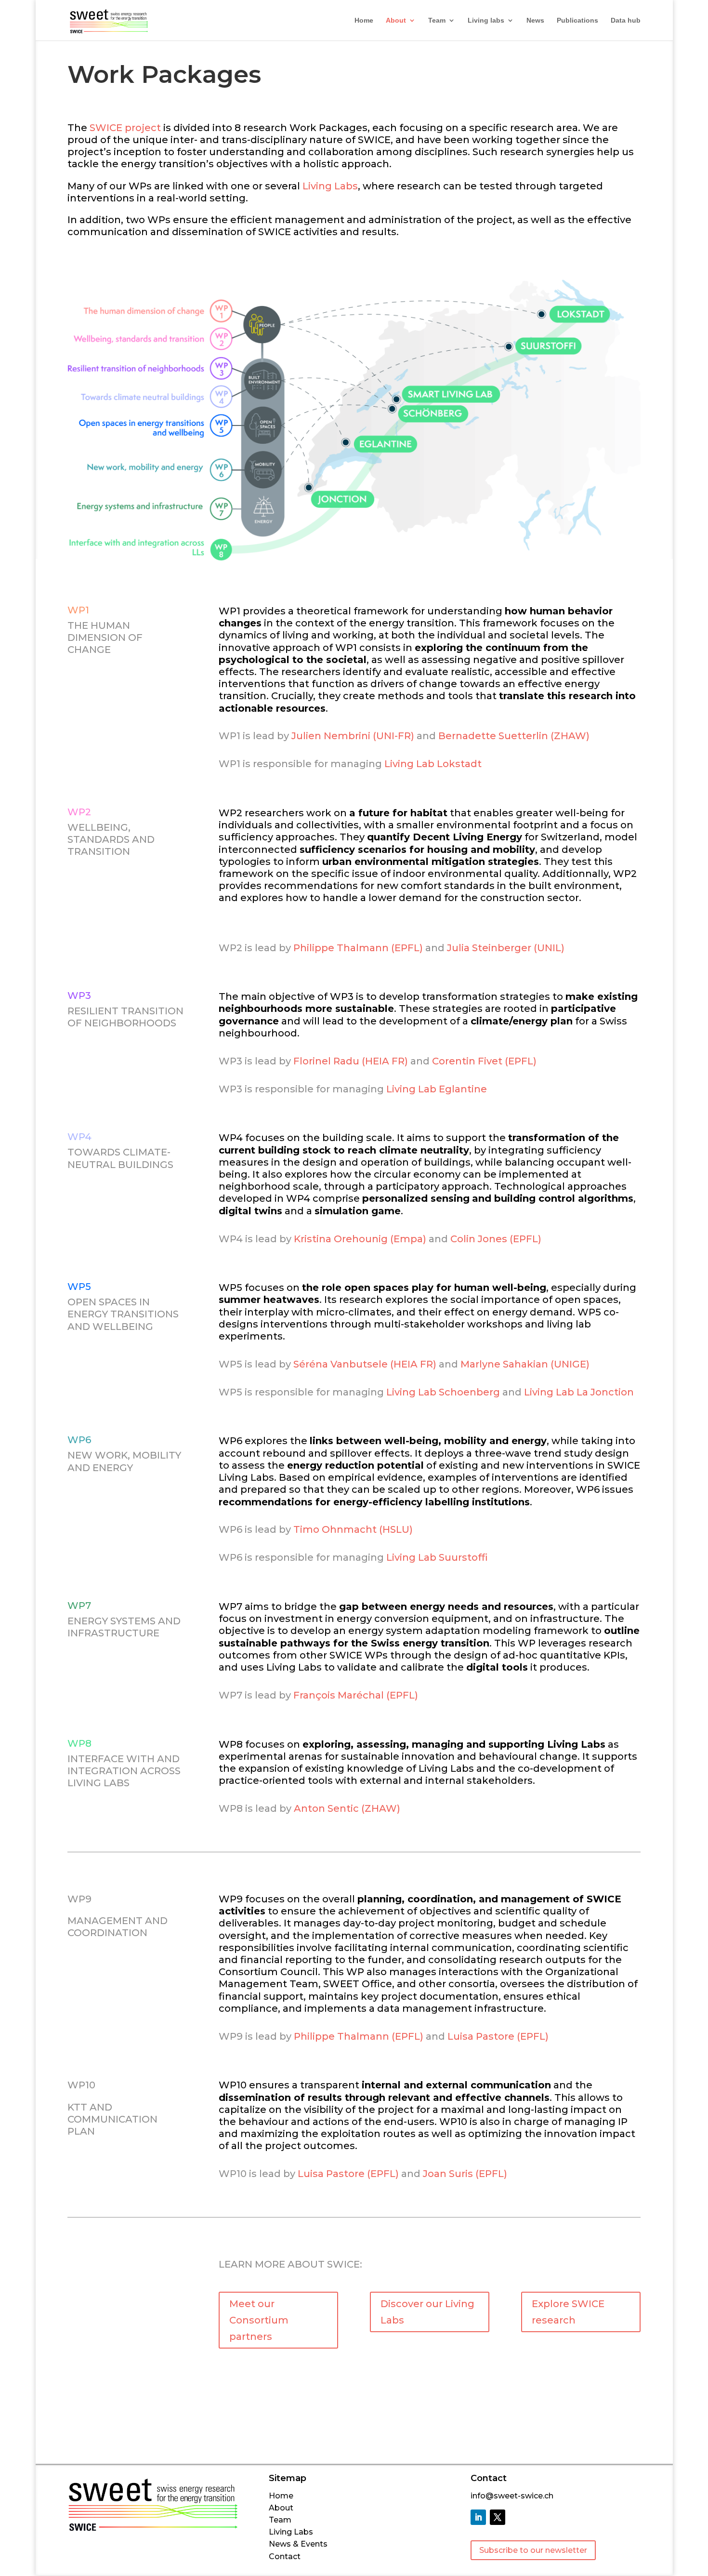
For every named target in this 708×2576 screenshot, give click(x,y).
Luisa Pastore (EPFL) (498, 2036)
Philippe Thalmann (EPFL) (358, 948)
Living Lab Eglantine (437, 1089)
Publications (577, 20)
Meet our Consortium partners (259, 2320)
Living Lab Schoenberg (443, 1392)
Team (437, 20)
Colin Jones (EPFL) (496, 1239)
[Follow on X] (498, 2517)
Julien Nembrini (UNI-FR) (353, 736)
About (396, 20)
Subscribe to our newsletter (533, 2550)
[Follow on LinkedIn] (478, 2517)
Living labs (486, 20)
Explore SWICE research (568, 2312)
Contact (285, 2556)
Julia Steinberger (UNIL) (506, 948)
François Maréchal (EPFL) (356, 1695)
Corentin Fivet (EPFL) (484, 1061)
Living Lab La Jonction (579, 1392)
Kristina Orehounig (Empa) (360, 1239)
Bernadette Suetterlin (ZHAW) (514, 736)
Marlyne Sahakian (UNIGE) (525, 1364)
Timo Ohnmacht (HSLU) (353, 1529)
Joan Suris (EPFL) (465, 2174)
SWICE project (125, 128)
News (535, 20)
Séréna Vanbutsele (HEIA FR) (365, 1364)
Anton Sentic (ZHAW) (347, 1808)
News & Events (298, 2544)
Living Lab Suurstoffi (437, 1557)
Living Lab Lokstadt (433, 764)
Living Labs (330, 186)
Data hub (626, 20)
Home (364, 20)
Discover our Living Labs (427, 2312)
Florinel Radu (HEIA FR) (351, 1061)
